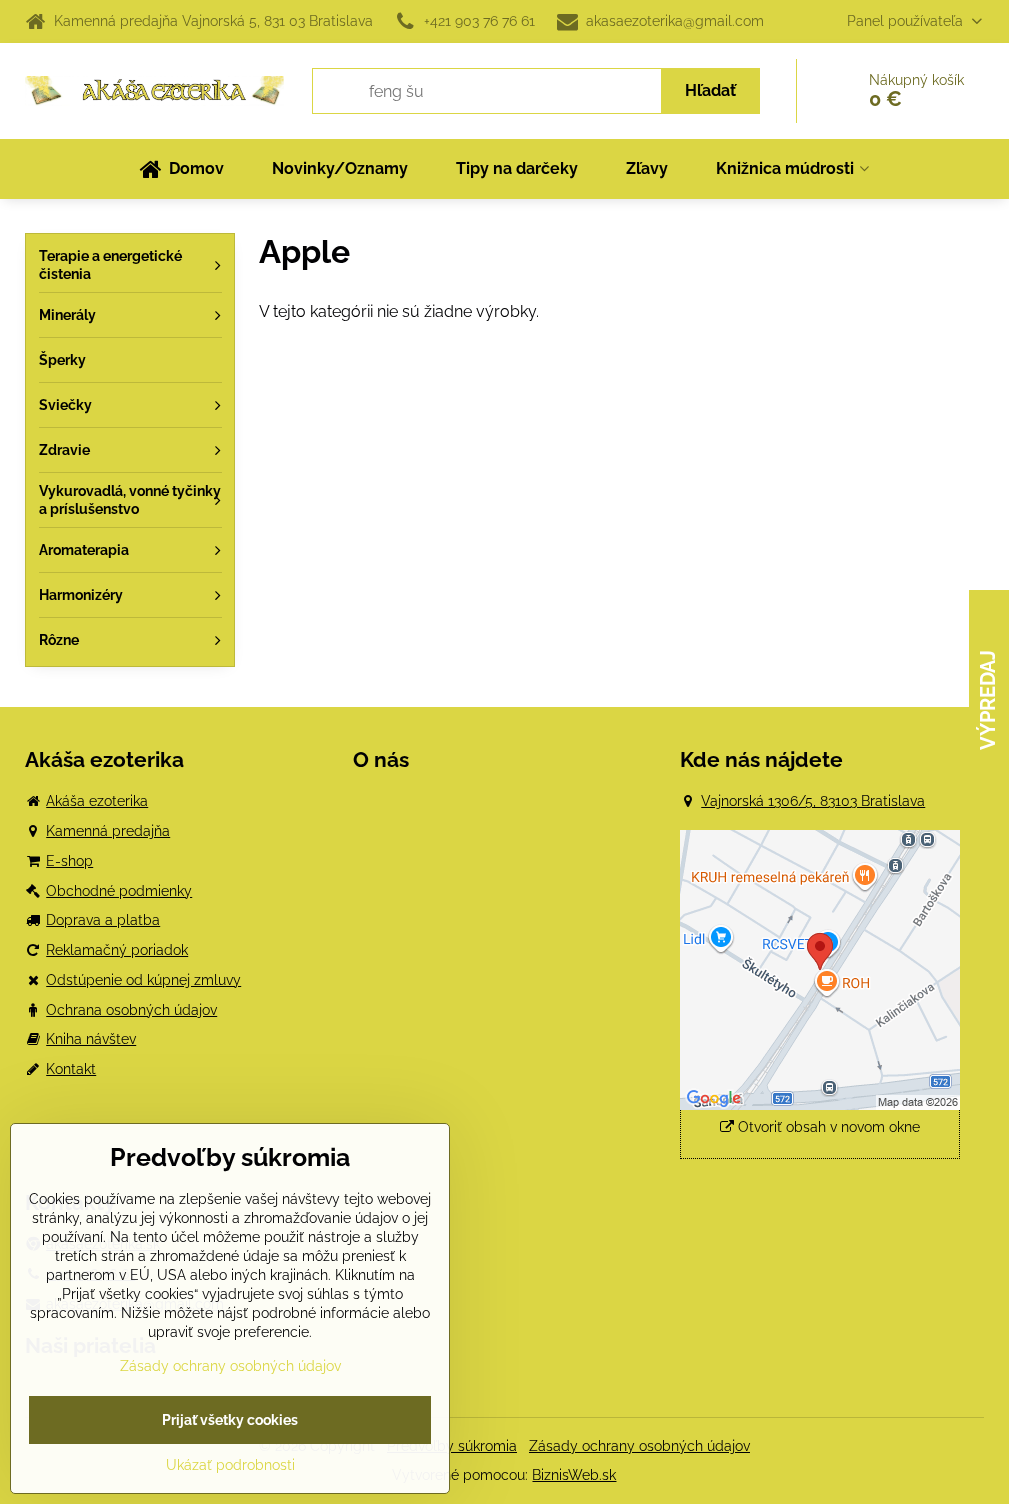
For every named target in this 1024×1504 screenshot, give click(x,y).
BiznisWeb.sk (574, 1475)
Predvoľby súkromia (452, 1446)
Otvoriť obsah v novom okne (827, 1127)
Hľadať (710, 90)
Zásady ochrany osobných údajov (639, 1446)
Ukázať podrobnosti (230, 1465)
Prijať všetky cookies (230, 1420)
